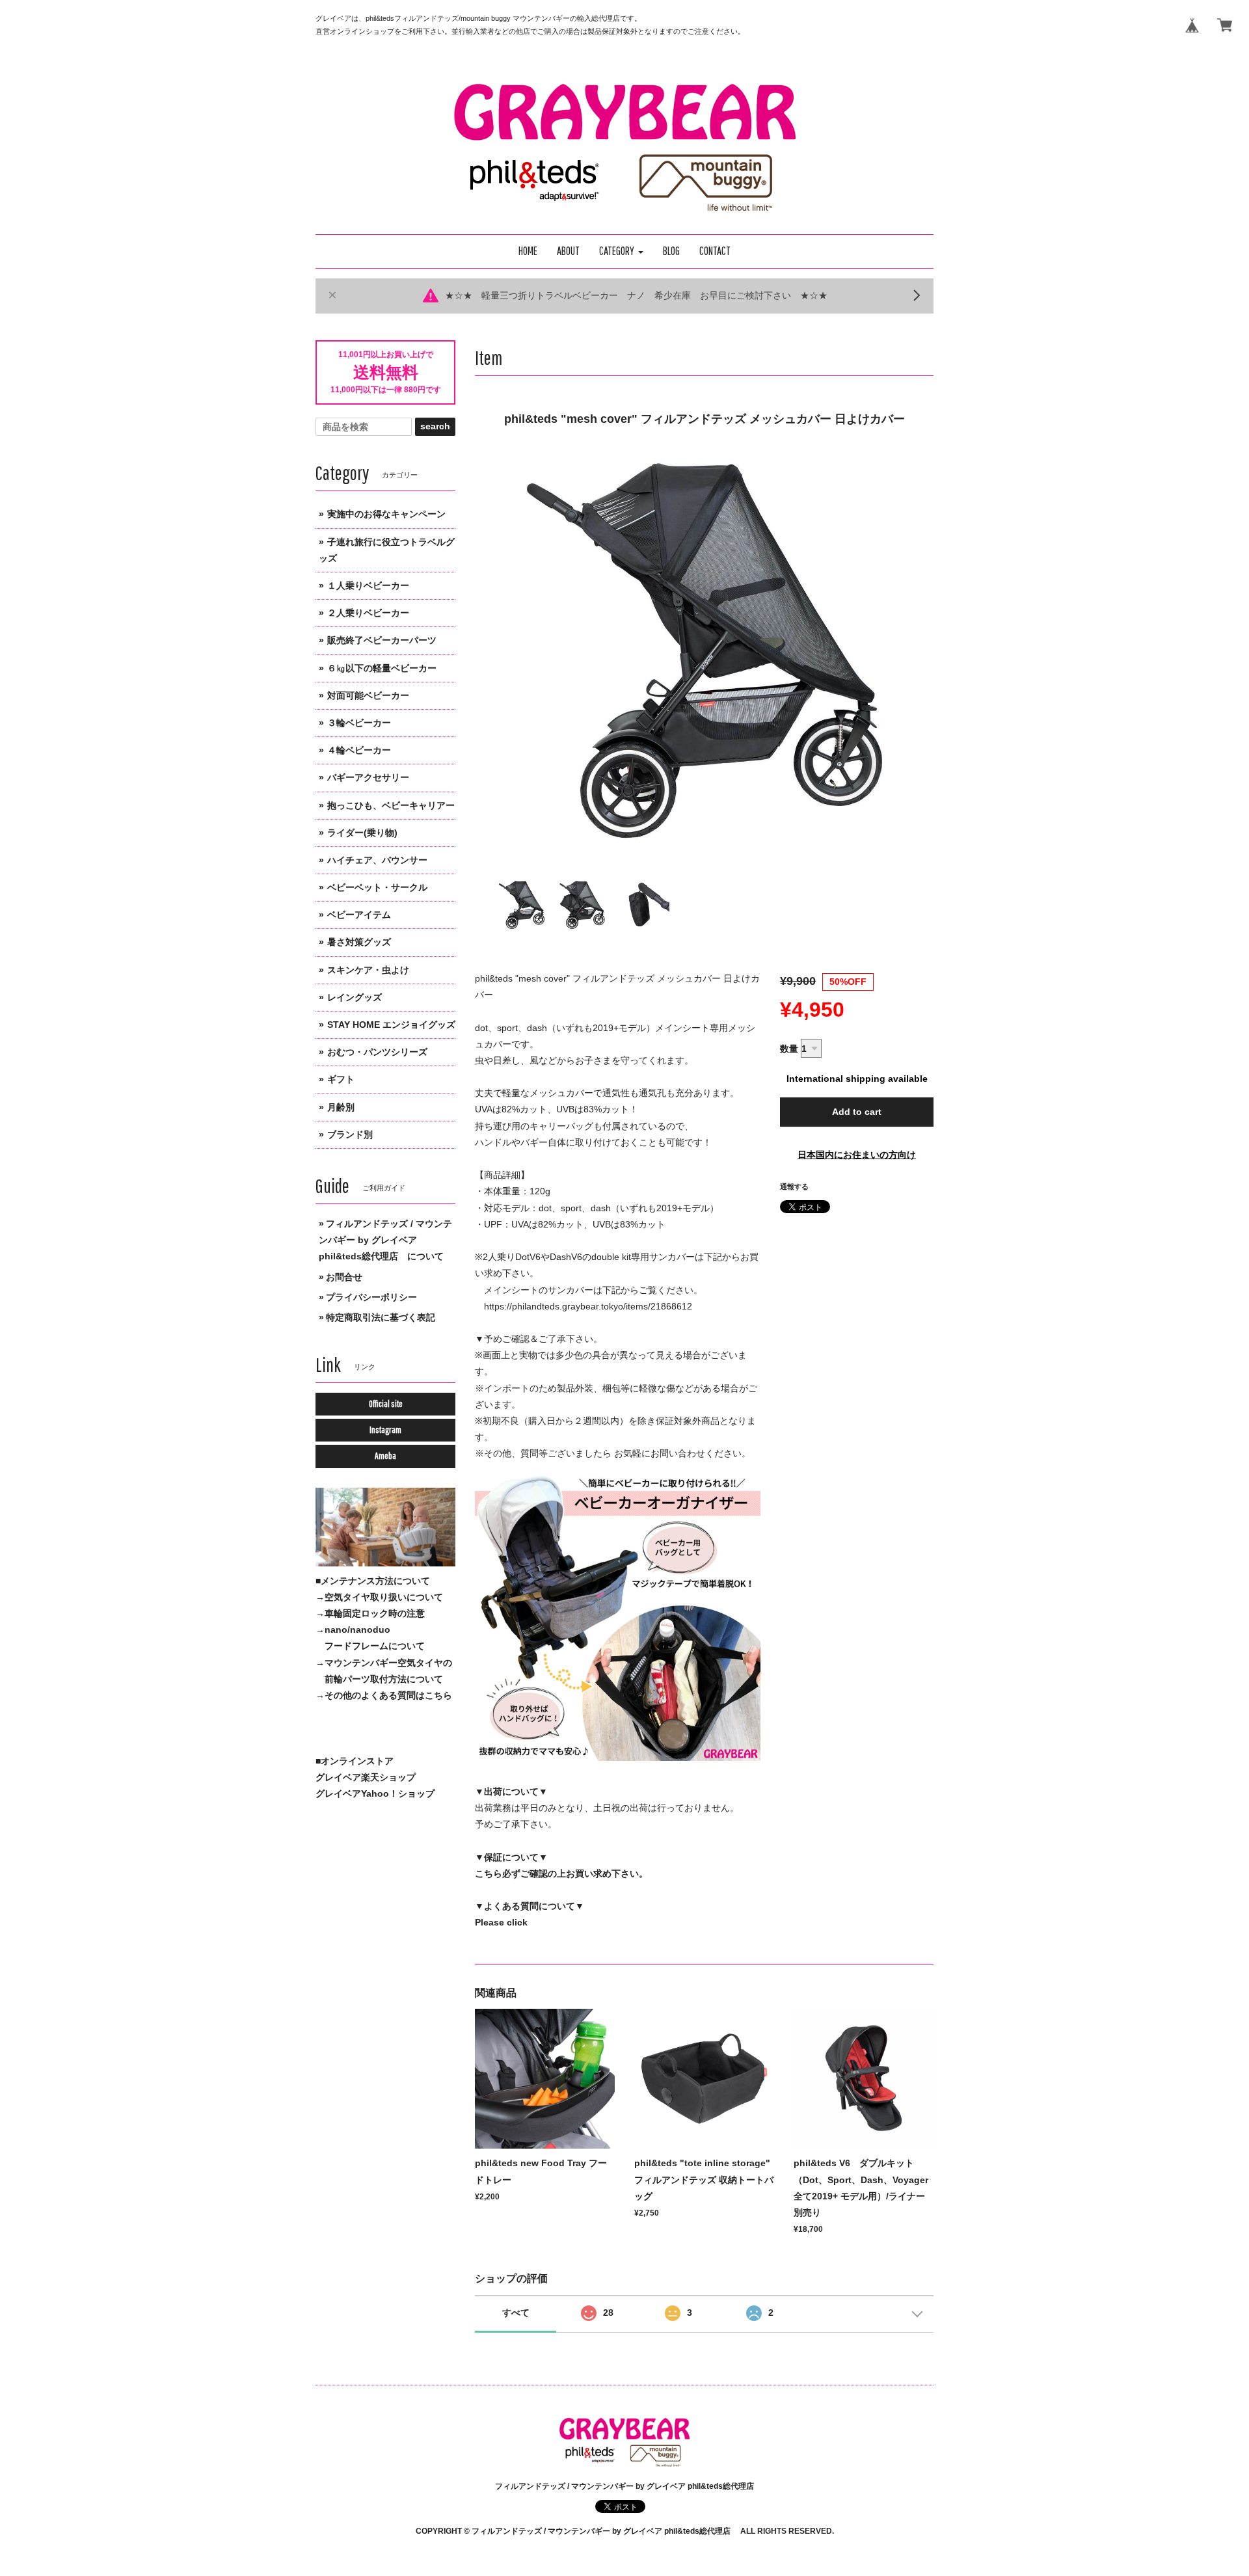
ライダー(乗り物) (362, 833)
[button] (621, 251)
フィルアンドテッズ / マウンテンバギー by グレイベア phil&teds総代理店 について (385, 1240)
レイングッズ (355, 997)
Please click (501, 1922)
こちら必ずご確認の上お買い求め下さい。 (561, 1873)
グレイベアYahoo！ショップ (375, 1793)
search (435, 426)
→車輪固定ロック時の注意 (370, 1613)
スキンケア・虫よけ (368, 970)
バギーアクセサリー (368, 777)
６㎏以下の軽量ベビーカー (382, 668)
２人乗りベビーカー (368, 613)
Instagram (385, 1430)
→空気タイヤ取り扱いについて (379, 1597)
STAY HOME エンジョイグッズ (391, 1025)
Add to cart (857, 1112)
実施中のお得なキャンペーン (386, 514)
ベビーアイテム (359, 915)
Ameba (385, 1456)
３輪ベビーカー (359, 723)
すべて (516, 2313)
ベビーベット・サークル (377, 887)
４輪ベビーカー (359, 750)
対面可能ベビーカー (368, 695)
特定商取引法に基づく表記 (381, 1317)
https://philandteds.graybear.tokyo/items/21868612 (588, 1306)
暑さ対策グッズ (359, 942)
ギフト (341, 1079)
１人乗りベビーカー (368, 585)
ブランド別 (350, 1134)
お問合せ (344, 1277)
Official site (386, 1404)
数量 (789, 1049)
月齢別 (341, 1107)
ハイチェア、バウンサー (377, 860)
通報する (794, 1187)
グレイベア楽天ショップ (366, 1777)
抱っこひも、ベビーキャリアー (391, 805)
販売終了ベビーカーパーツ (382, 640)
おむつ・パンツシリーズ (377, 1052)
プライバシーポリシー (371, 1297)
